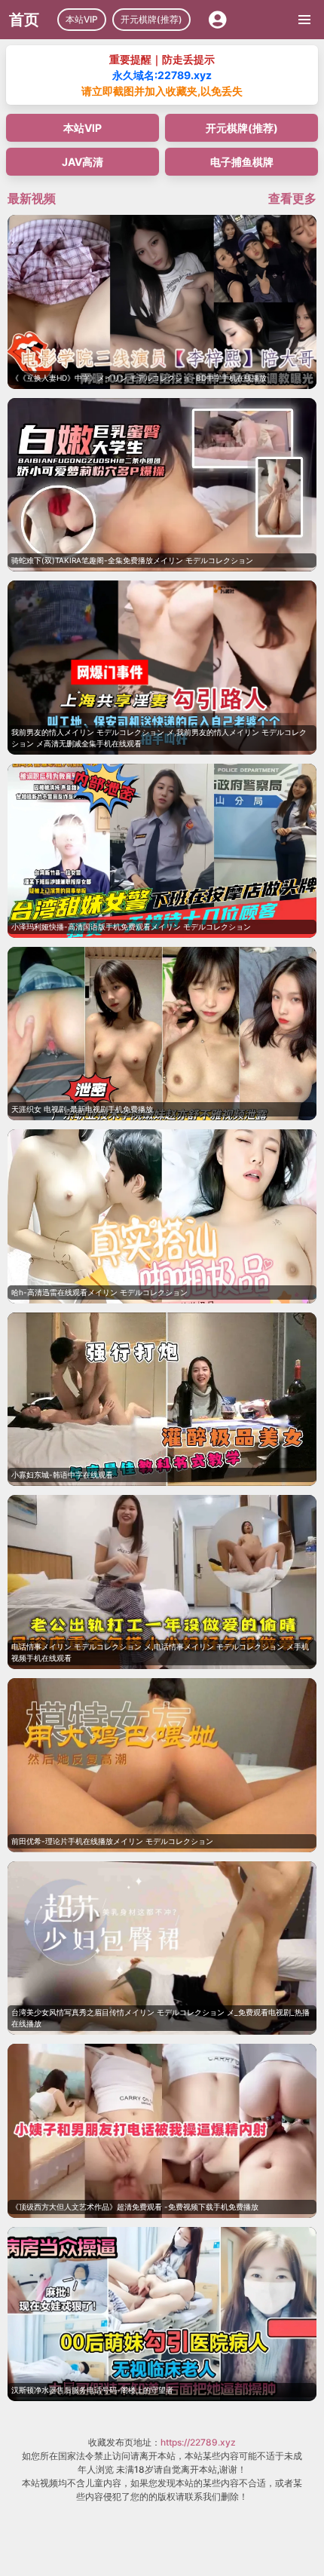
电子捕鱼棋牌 (242, 162)
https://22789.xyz (198, 2442)
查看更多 (292, 198)
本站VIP (82, 19)
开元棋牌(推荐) (151, 19)
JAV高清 (83, 162)
